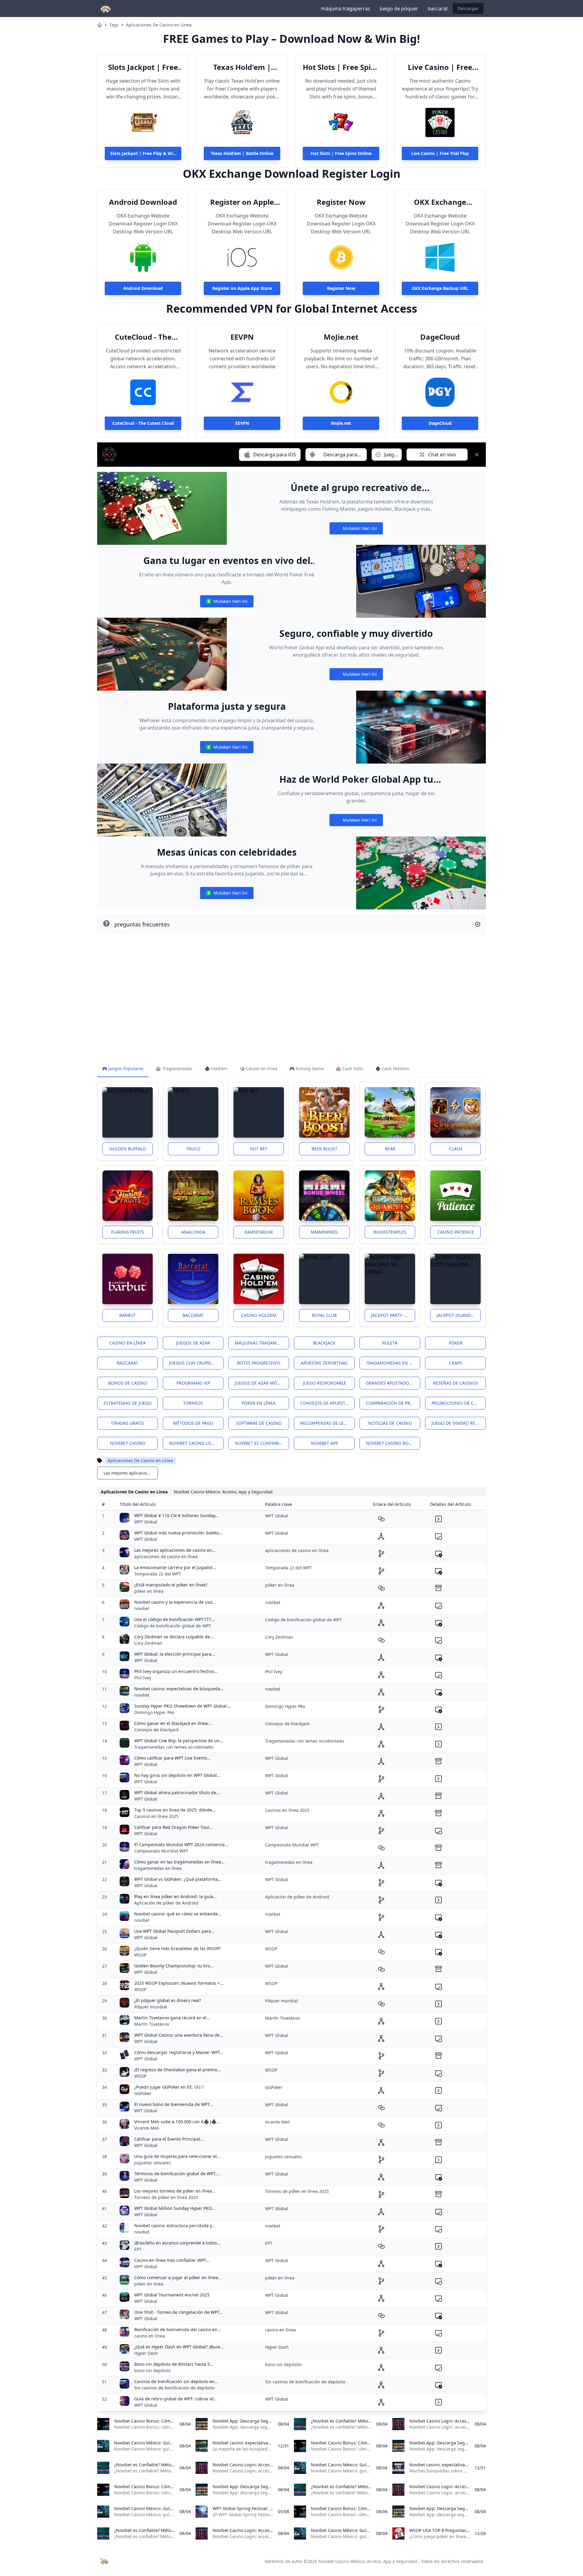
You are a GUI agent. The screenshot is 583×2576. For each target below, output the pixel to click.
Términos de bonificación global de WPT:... (177, 2174)
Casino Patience (456, 1232)
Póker (456, 1343)
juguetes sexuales (153, 2163)
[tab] (123, 1069)
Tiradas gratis (128, 1423)
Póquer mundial (151, 2007)
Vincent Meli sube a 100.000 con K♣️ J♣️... (177, 2122)
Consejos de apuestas (325, 1403)
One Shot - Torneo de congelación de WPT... (179, 2312)
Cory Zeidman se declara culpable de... (174, 1637)
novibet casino (128, 1443)
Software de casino (259, 1423)
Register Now (341, 202)
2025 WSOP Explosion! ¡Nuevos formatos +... (179, 1983)
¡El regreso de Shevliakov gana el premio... (177, 2070)
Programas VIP (193, 1383)
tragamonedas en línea (158, 1868)
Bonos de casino (128, 1383)
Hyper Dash (146, 2353)
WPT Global (146, 1522)
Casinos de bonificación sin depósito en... (176, 2381)
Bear (390, 1149)
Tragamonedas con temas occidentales (174, 1747)
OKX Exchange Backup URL (440, 202)
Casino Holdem (259, 1315)
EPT (138, 2249)
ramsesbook (259, 1232)
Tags (114, 25)
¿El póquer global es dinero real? (168, 2000)
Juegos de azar (193, 1343)
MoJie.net (341, 337)
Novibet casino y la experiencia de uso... (175, 1602)
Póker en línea (259, 1403)
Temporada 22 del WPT (158, 1574)
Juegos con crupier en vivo (196, 1363)
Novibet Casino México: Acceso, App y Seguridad (368, 2561)
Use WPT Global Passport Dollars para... (174, 1931)
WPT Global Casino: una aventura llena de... (179, 2035)
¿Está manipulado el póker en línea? (171, 1585)
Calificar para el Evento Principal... (169, 2139)
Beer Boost (324, 1149)
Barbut (128, 1315)
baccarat (438, 9)
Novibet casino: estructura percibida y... (175, 2226)
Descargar (468, 8)
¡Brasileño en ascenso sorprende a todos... (177, 2243)
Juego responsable (324, 1383)
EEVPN (242, 337)
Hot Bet (259, 1149)
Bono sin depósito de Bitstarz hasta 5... (174, 2364)
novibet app (324, 1443)
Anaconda (193, 1232)
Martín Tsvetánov (152, 2024)
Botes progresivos (259, 1363)
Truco (193, 1149)
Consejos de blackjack (156, 1730)
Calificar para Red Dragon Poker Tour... (173, 1827)
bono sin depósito (152, 2370)
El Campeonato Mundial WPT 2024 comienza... (181, 1844)
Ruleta (390, 1343)
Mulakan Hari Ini (356, 530)
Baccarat (193, 1315)
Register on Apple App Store (242, 202)
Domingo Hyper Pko (154, 1712)
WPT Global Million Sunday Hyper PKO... (175, 2208)
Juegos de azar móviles (261, 1383)
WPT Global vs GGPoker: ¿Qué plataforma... (178, 1879)
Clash (456, 1149)
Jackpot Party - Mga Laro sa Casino (393, 1315)
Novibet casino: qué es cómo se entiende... (178, 1914)
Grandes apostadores (391, 1383)
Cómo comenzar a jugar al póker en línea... (178, 2277)
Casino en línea (128, 1343)
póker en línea (149, 1591)
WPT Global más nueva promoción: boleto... (178, 1533)
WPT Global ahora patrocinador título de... (177, 1793)
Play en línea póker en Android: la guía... (176, 1896)
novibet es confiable (259, 1443)
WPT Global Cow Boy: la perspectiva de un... (179, 1741)
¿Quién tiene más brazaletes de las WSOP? (177, 1948)
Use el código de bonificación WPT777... (174, 1619)
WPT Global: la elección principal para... (175, 1654)
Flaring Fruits (128, 1232)
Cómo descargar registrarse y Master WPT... (179, 2052)
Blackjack (324, 1343)
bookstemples (390, 1232)
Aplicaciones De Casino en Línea (159, 25)
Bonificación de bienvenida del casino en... (178, 2329)
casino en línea (150, 2336)
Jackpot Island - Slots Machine (459, 1315)
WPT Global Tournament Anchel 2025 (172, 2295)
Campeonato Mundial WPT (161, 1851)
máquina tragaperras (346, 9)
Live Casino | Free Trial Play (440, 67)
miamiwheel (324, 1232)
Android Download (143, 202)
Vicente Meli (147, 2128)
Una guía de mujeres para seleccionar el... (177, 2156)
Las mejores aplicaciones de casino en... (175, 1550)
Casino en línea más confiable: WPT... (172, 2260)
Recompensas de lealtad (327, 1423)
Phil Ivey (143, 1678)
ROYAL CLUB (324, 1315)
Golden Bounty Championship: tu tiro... (174, 1966)
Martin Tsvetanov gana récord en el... (172, 2018)
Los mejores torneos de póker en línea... (175, 2191)
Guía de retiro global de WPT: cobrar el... (176, 2399)
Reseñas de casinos (455, 1383)
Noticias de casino (390, 1423)
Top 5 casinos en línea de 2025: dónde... (175, 1810)
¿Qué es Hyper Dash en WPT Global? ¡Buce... (179, 2347)
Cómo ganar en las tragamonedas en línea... (179, 1862)
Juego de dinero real (456, 1423)
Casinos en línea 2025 (156, 1816)
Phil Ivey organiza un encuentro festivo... (176, 1671)
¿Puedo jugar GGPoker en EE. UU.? (169, 2087)
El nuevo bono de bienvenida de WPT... (174, 2104)
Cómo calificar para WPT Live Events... (172, 1758)
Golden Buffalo (128, 1149)
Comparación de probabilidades (393, 1403)
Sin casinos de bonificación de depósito (174, 2388)
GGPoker (143, 2093)
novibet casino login (194, 1443)
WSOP (140, 1955)
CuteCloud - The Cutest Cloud (143, 337)
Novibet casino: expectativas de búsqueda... (179, 1689)
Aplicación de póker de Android (166, 1903)
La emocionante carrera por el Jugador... (175, 1567)
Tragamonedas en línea (393, 1363)
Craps (456, 1363)
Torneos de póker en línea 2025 (166, 2197)
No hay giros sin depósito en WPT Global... (177, 1775)
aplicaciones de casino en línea (166, 1556)
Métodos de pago (193, 1423)
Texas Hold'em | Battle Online (242, 67)
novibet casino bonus (392, 1443)
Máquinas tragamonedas (262, 1343)
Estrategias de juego (128, 1403)
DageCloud (440, 337)
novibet (142, 1608)
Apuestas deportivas (324, 1363)
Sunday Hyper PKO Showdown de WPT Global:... (183, 1706)
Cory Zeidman (148, 1643)
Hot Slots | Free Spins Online (341, 67)
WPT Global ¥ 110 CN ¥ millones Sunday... (176, 1515)
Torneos (193, 1403)
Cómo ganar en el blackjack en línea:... (173, 1723)
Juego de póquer (399, 9)
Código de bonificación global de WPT (173, 1626)
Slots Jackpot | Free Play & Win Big (143, 67)
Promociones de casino (459, 1403)
